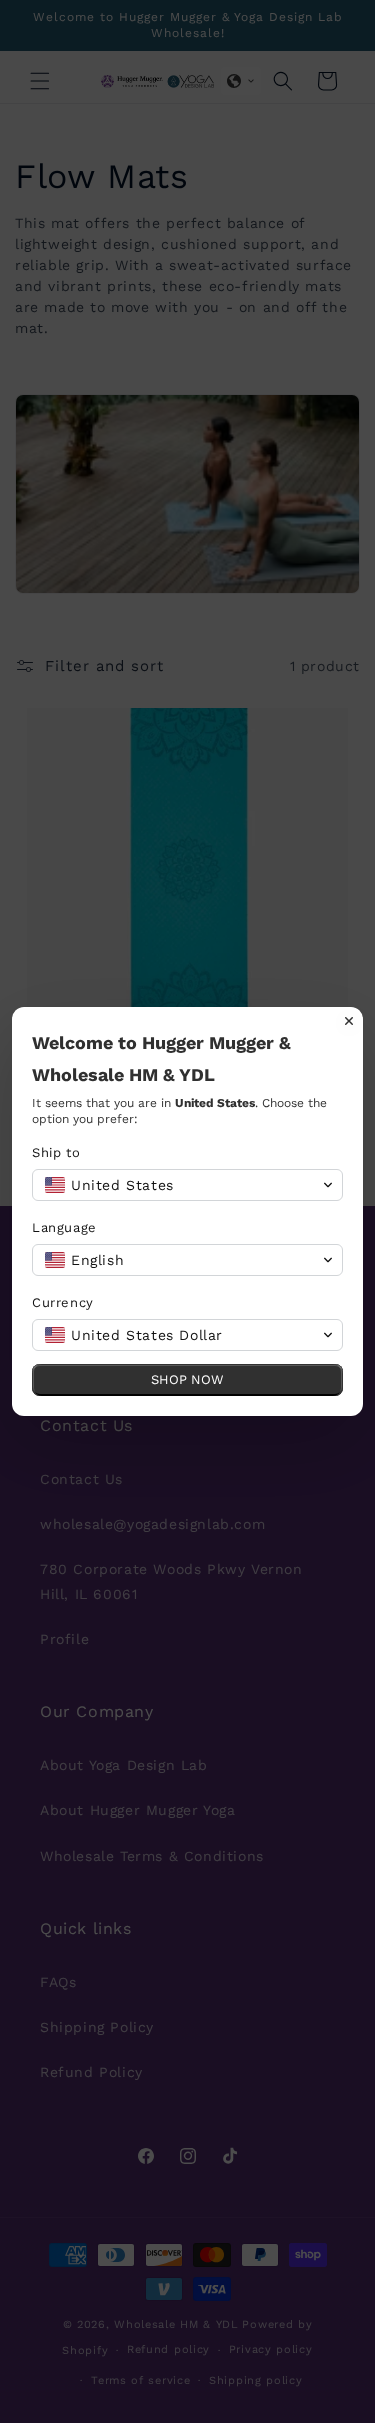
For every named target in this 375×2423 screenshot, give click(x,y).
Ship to (56, 1152)
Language (64, 1227)
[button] (187, 1185)
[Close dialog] (349, 1021)
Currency (63, 1302)
